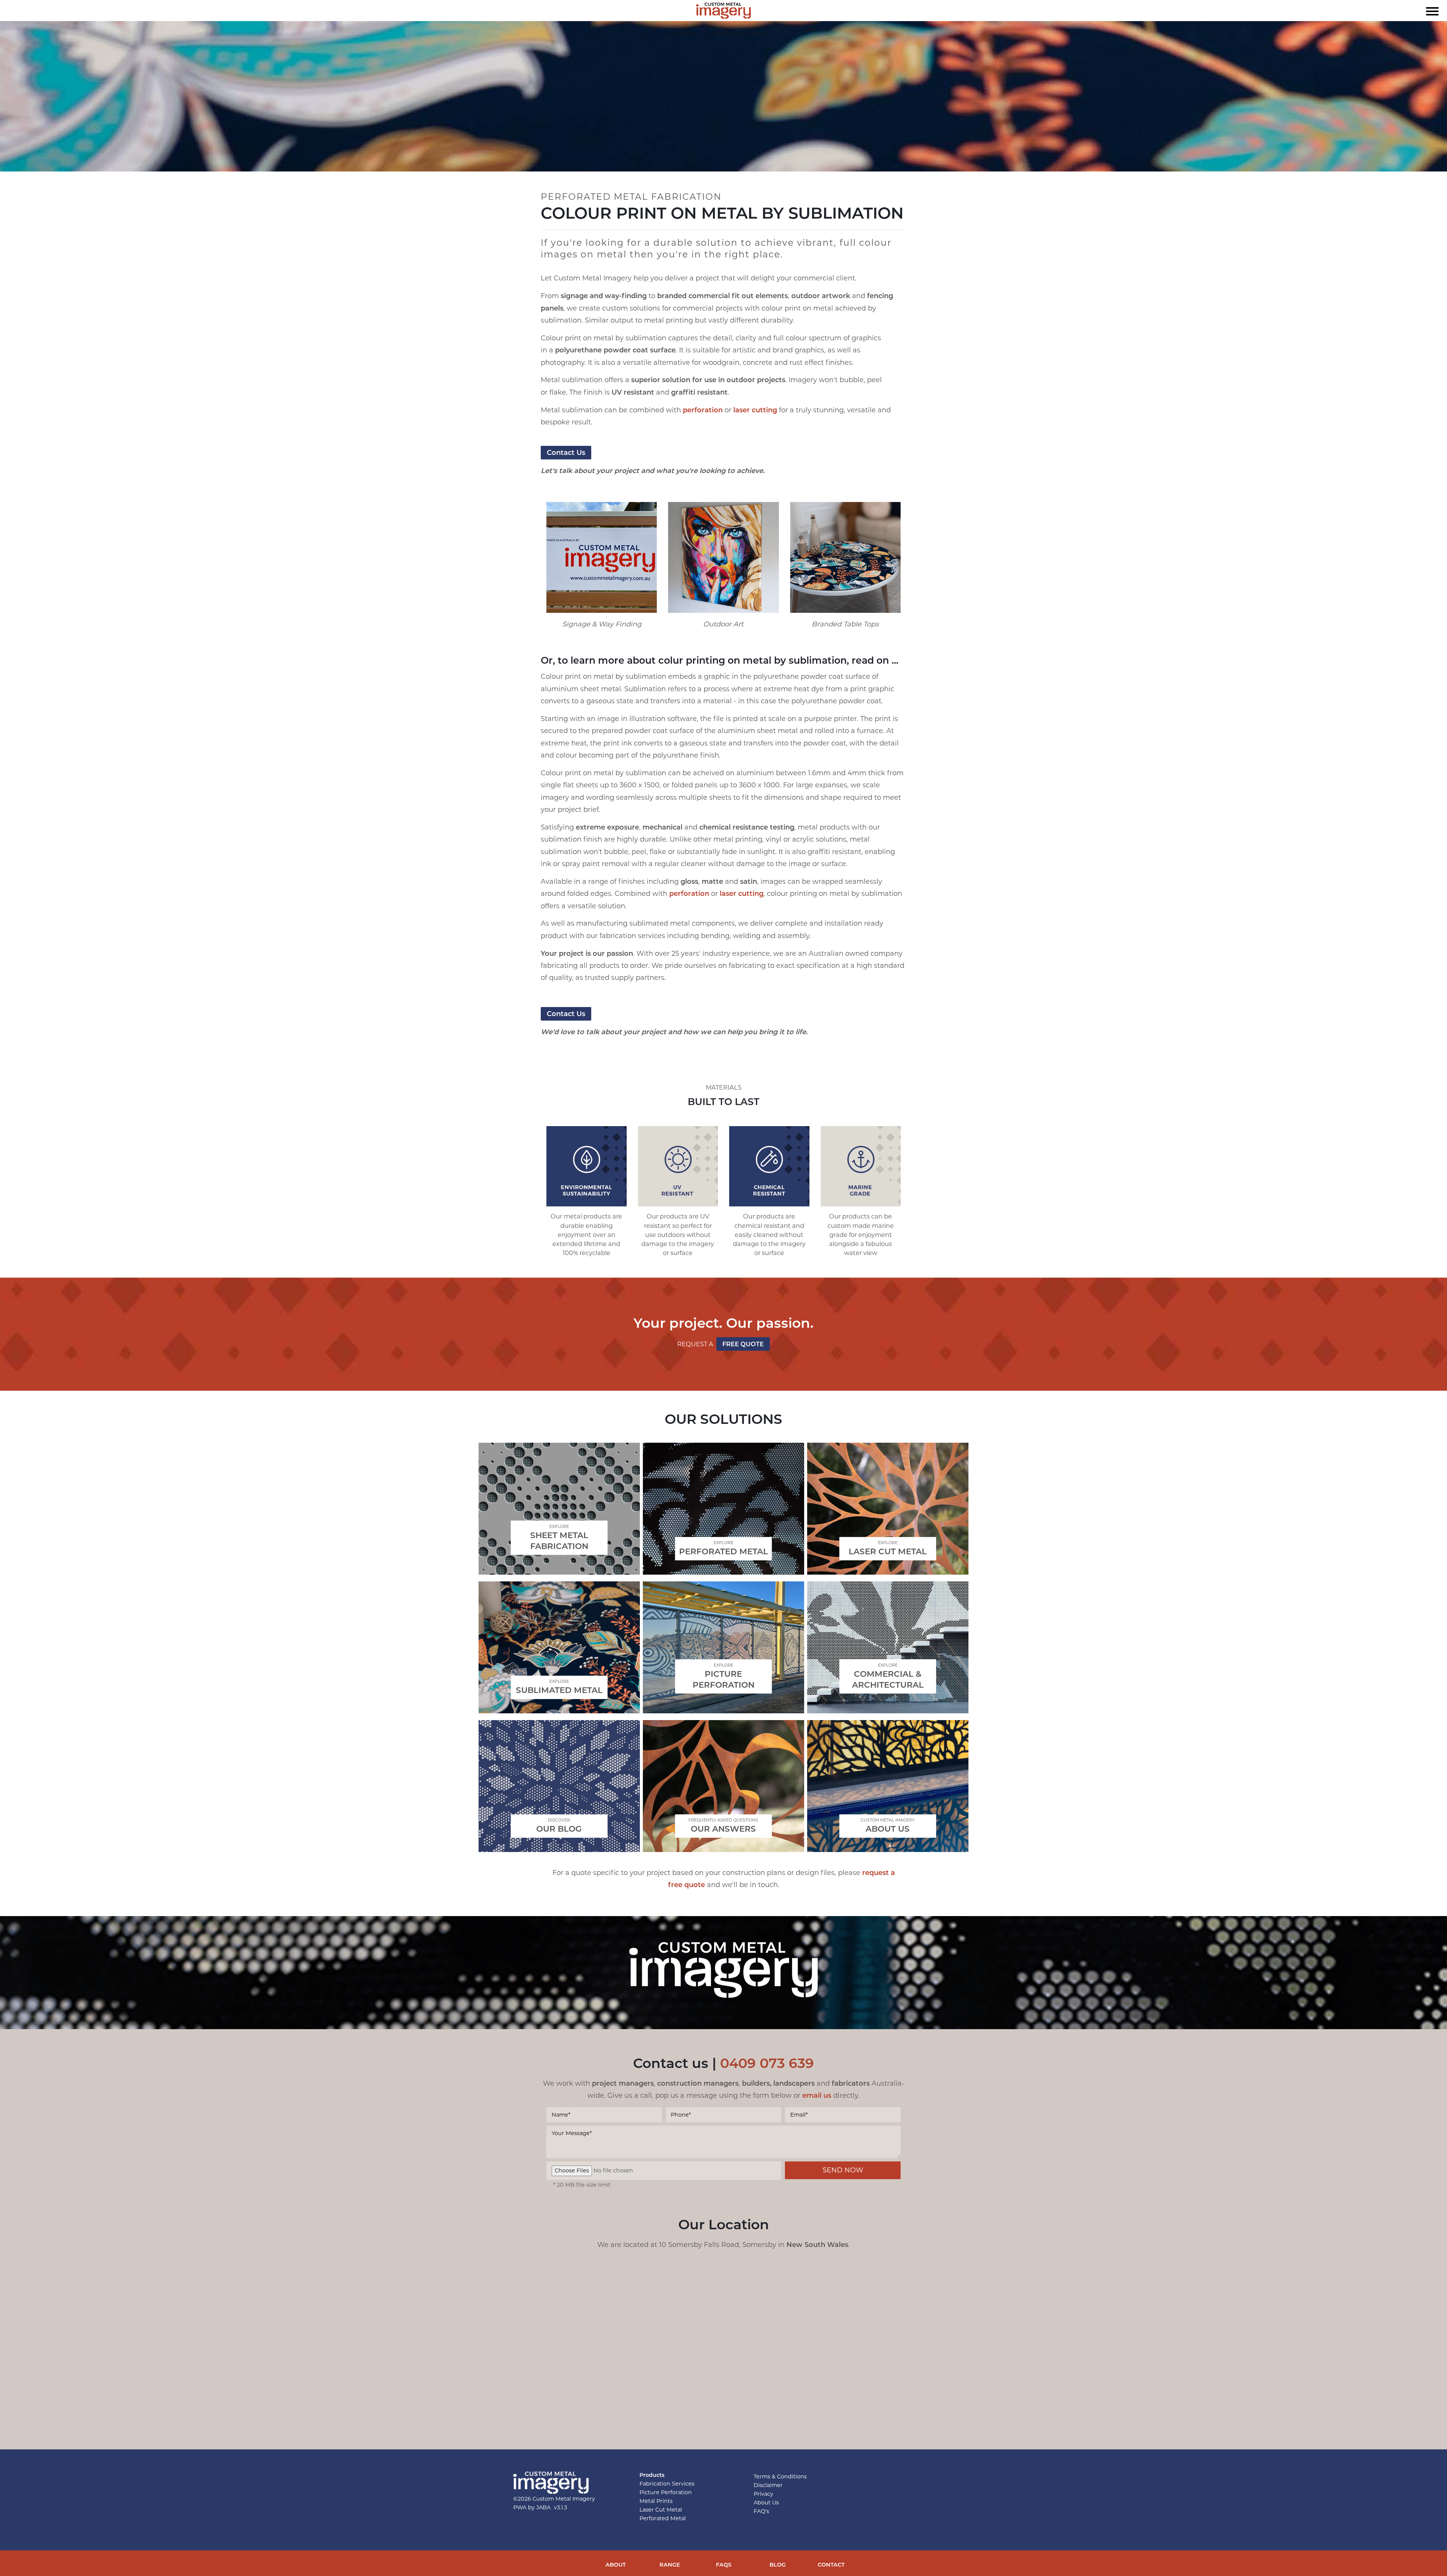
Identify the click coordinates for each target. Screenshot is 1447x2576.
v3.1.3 (561, 2507)
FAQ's (761, 2511)
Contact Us (566, 1014)
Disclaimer (768, 2485)
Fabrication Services (667, 2484)
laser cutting (755, 410)
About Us (766, 2503)
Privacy (763, 2494)
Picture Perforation (666, 2492)
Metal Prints (656, 2501)
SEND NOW (843, 2170)
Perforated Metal (663, 2518)
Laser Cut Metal (661, 2510)
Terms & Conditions (780, 2477)
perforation (703, 410)
